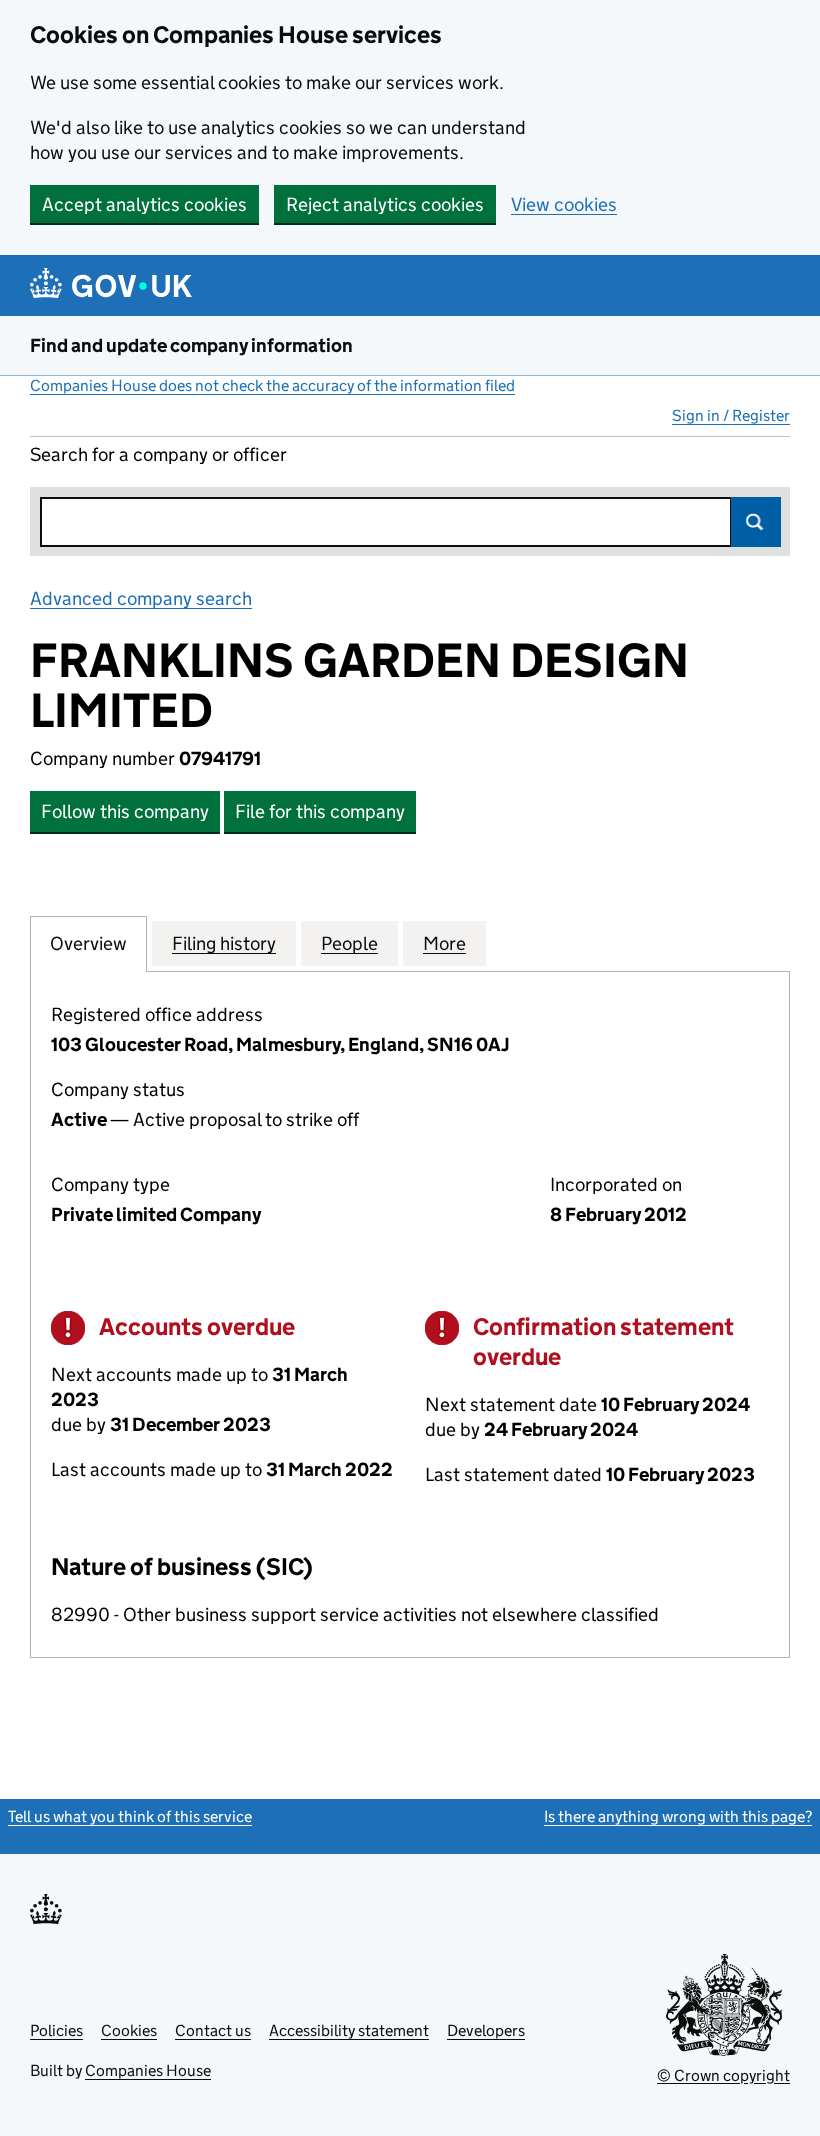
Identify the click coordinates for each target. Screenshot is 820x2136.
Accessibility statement (349, 2030)
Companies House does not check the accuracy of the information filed (272, 385)
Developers (486, 2030)
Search (756, 522)
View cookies (564, 204)
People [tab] (349, 943)
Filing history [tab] (224, 943)
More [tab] (444, 943)
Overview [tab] (88, 943)
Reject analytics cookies (385, 204)
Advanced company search (141, 598)
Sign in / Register (731, 415)
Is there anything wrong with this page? (678, 1816)
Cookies (129, 2030)
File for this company (320, 811)
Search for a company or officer (158, 454)
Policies (56, 2030)
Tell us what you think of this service (130, 1816)
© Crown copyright (723, 2075)
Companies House (148, 2070)
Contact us (213, 2030)
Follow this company (125, 811)
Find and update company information (191, 345)
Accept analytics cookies (144, 204)
